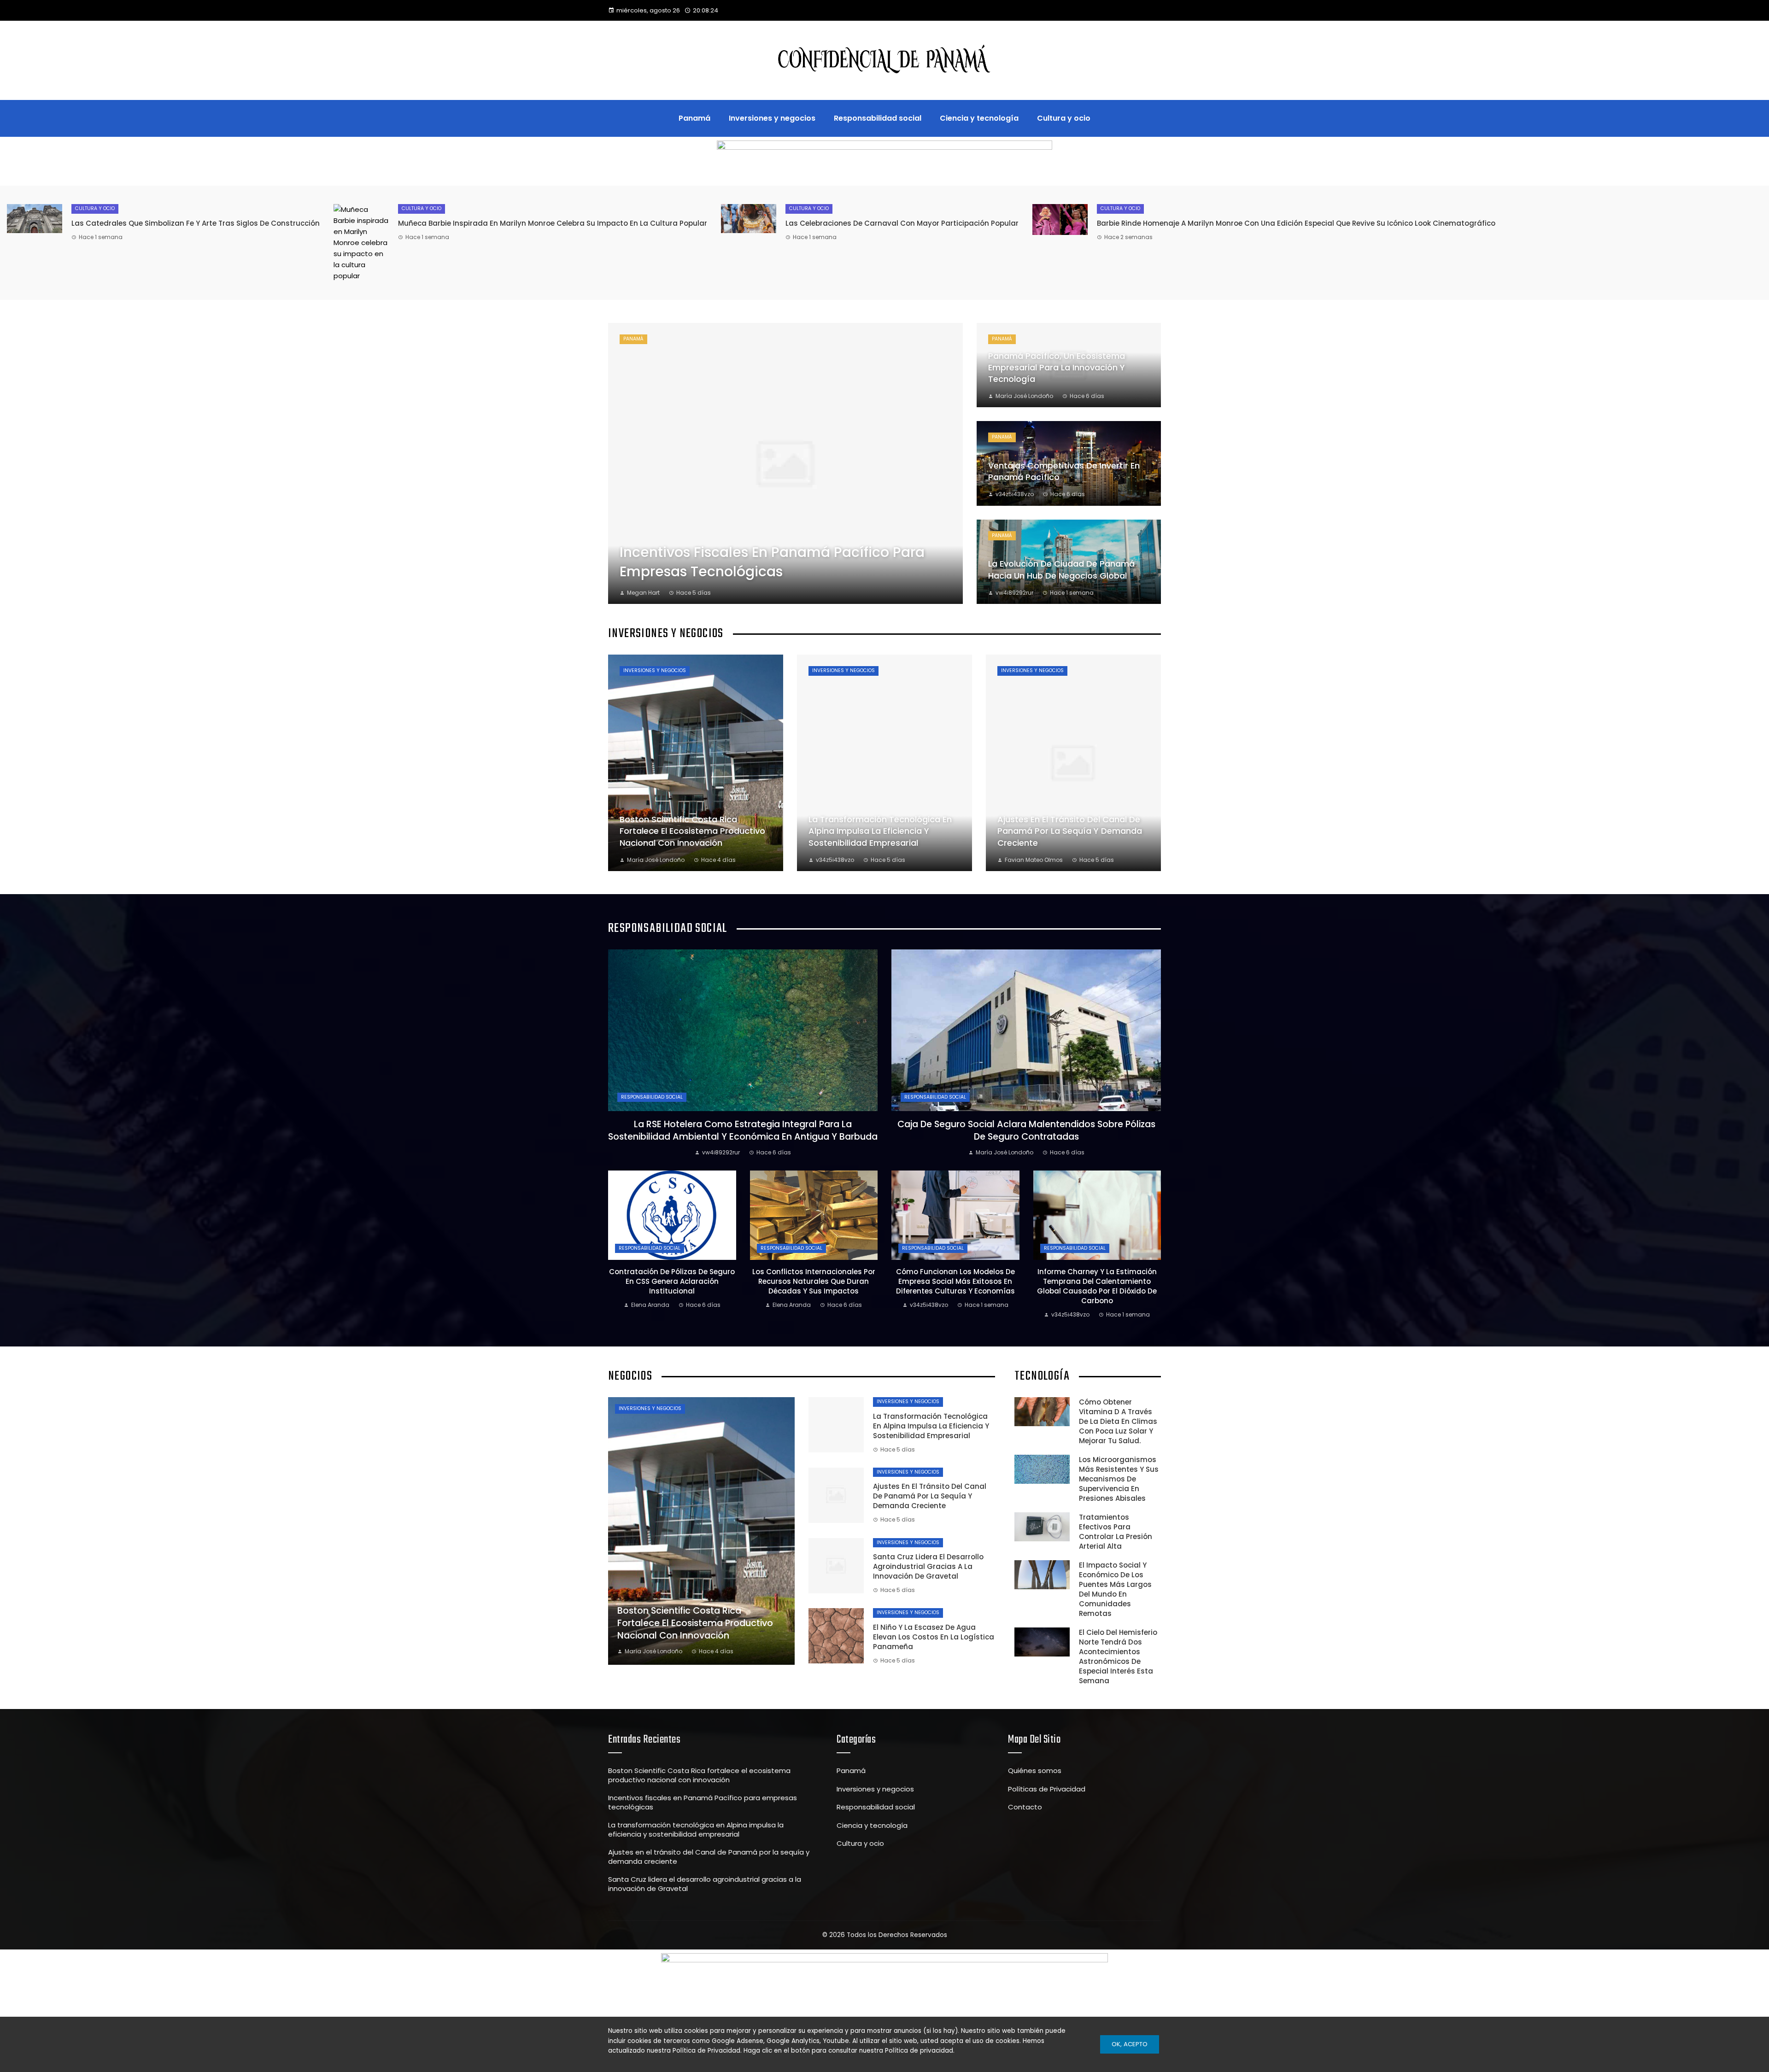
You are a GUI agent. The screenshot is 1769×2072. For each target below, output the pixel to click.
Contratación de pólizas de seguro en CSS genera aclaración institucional (672, 1281)
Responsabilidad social (652, 1097)
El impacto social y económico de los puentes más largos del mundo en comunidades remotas (1115, 1589)
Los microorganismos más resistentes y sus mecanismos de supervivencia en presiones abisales (1119, 1479)
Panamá (633, 339)
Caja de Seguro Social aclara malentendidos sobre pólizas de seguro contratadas (1026, 1130)
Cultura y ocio (95, 208)
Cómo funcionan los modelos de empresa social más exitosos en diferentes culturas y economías (955, 1281)
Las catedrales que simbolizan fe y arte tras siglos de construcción (196, 223)
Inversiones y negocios (655, 670)
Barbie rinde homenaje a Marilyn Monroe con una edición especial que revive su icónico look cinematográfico (1296, 223)
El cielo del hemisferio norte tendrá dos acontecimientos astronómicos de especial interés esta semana (1118, 1656)
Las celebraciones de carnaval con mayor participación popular (902, 223)
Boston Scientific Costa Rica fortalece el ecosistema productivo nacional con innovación (699, 1775)
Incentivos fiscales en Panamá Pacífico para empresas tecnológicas (703, 1802)
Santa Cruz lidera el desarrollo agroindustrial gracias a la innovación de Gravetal (928, 1566)
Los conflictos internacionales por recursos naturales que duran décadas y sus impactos (814, 1281)
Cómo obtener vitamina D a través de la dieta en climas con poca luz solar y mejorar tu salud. (1118, 1421)
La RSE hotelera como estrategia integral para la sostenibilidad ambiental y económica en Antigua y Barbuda (743, 1130)
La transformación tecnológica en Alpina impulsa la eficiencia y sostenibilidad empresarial (931, 1426)
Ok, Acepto (1130, 2044)
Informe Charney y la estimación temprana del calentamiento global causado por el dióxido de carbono (1097, 1286)
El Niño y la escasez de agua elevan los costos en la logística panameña (934, 1637)
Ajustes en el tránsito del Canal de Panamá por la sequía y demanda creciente (930, 1496)
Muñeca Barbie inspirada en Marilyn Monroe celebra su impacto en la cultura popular (553, 223)
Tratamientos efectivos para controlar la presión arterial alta (1116, 1532)
